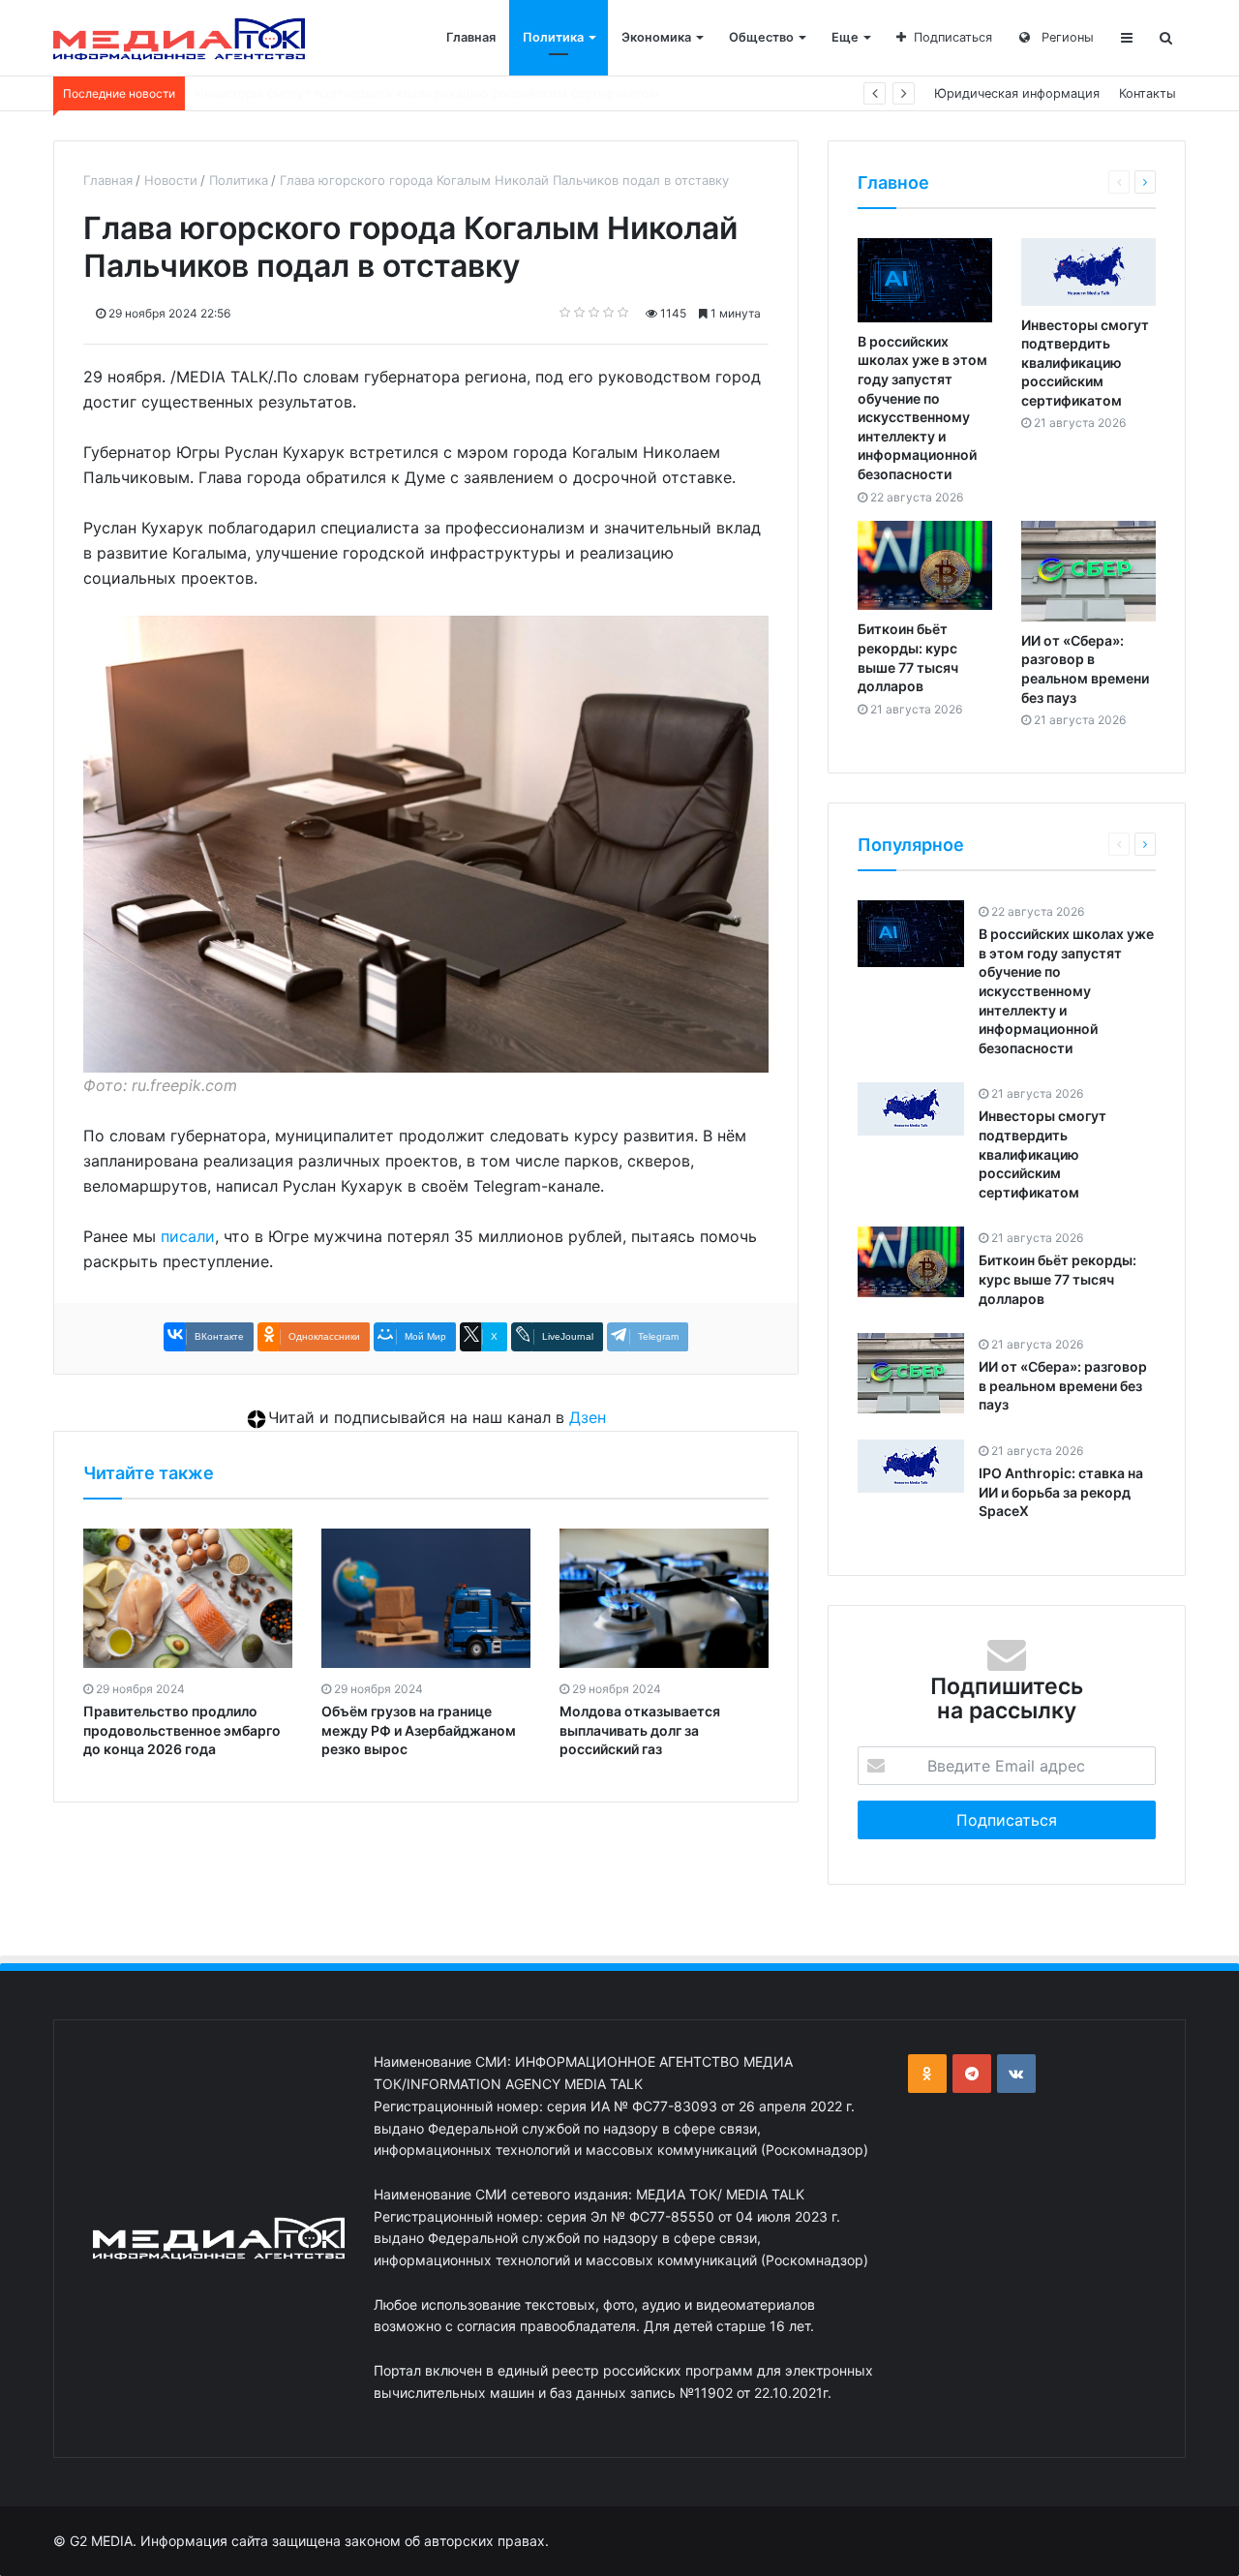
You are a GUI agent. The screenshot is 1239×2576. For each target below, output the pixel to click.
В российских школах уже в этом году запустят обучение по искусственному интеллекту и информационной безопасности (1066, 991)
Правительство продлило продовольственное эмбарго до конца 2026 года (182, 1730)
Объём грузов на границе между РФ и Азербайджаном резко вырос (419, 1730)
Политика (553, 37)
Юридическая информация (1017, 93)
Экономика (656, 37)
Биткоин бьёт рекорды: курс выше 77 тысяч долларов (362, 93)
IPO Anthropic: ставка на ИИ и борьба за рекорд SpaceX (1061, 1492)
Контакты (1148, 93)
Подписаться (953, 37)
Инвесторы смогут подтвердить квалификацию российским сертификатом (1085, 363)
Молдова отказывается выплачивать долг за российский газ (640, 1730)
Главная (471, 37)
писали (188, 1236)
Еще (845, 37)
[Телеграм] (972, 2074)
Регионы (1066, 37)
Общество (761, 37)
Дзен (588, 1417)
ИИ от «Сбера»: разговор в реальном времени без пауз (1063, 1385)
